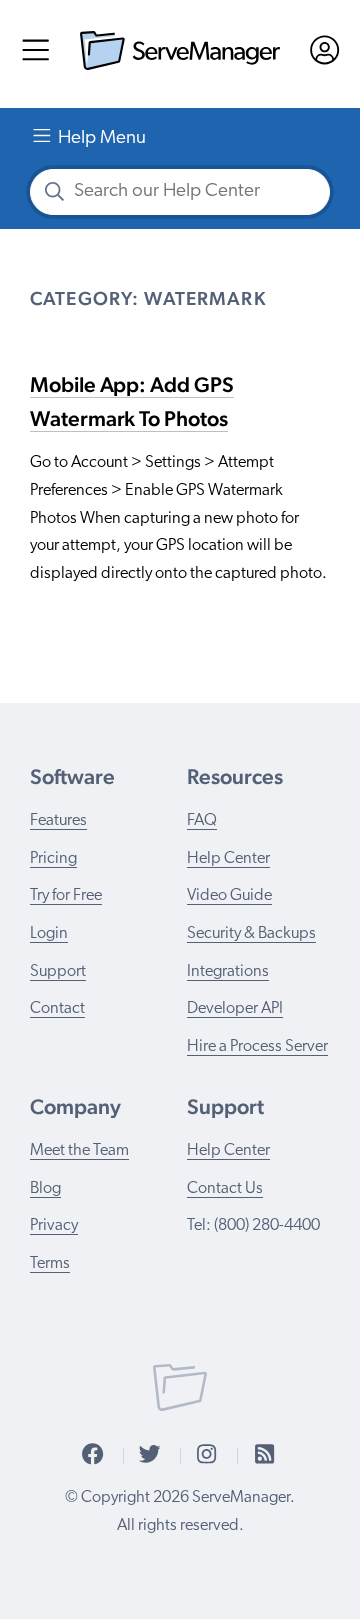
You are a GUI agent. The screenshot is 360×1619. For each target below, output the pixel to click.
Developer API (235, 1009)
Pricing (53, 859)
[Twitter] (149, 1456)
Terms (50, 1264)
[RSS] (264, 1456)
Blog (45, 1189)
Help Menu (102, 138)
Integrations (228, 972)
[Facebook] (92, 1456)
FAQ (202, 821)
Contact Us (225, 1189)
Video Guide (229, 896)
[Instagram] (206, 1456)
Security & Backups (251, 934)
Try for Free (66, 896)
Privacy (54, 1226)
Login (49, 934)
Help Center (228, 859)
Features (58, 821)
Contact (57, 1009)
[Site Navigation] (35, 56)
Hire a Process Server (257, 1047)
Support (58, 972)
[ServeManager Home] (180, 65)
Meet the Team (79, 1151)
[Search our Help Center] (54, 195)
